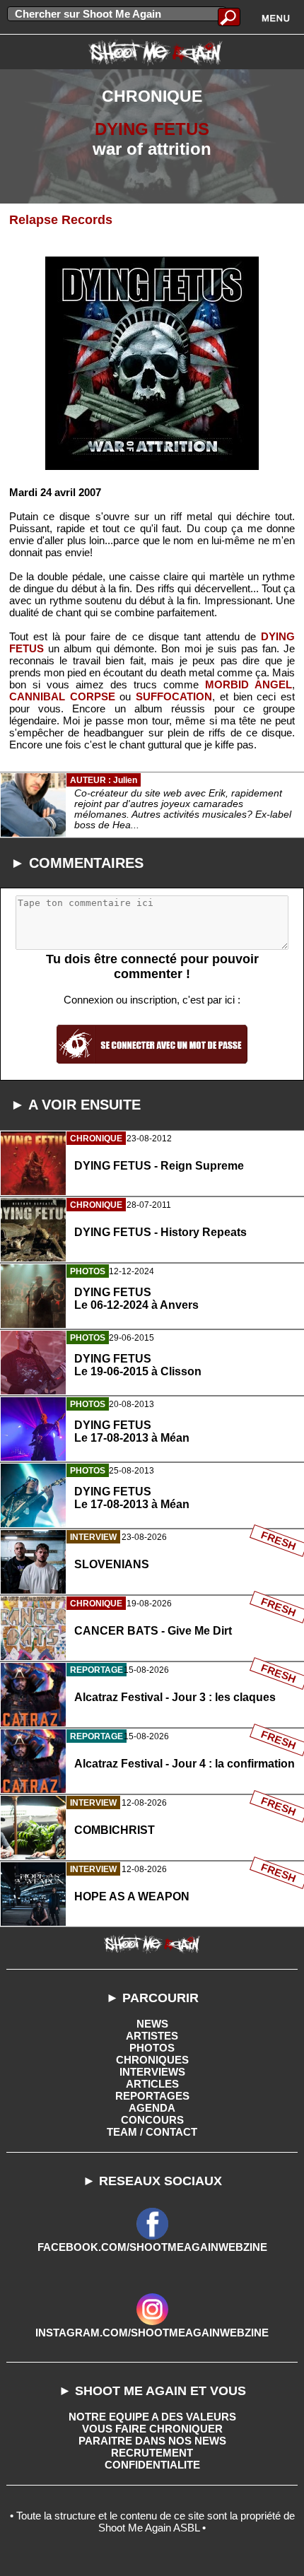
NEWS (152, 2024)
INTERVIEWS (152, 2072)
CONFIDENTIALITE (152, 2465)
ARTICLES (152, 2084)
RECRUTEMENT (152, 2453)
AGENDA (152, 2108)
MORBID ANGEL (249, 684)
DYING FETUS (152, 129)
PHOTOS (152, 2048)
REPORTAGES (152, 2096)
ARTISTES (152, 2036)
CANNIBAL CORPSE (62, 696)
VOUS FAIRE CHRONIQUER (152, 2429)
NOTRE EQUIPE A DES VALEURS (152, 2417)
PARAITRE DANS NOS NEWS (152, 2441)
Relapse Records (61, 220)
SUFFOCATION (174, 696)
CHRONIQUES (152, 2060)
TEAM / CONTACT (152, 2132)
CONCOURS (152, 2120)
